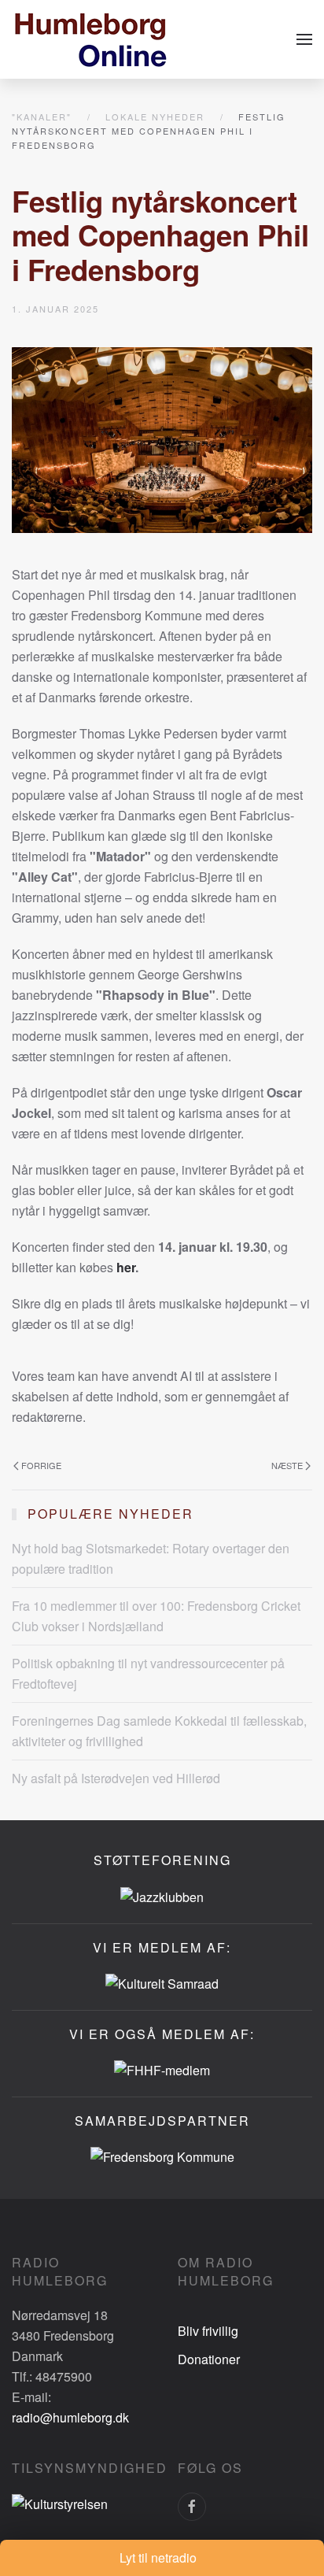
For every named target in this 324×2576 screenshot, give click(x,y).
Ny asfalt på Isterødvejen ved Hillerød (116, 1778)
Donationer (209, 2359)
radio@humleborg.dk (70, 2417)
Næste (287, 1465)
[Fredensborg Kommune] (162, 2155)
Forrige (41, 1465)
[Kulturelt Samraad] (162, 1982)
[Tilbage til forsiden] (90, 39)
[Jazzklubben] (162, 1895)
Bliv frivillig (208, 2331)
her (126, 1267)
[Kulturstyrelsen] (60, 2502)
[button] (304, 39)
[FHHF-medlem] (162, 2069)
